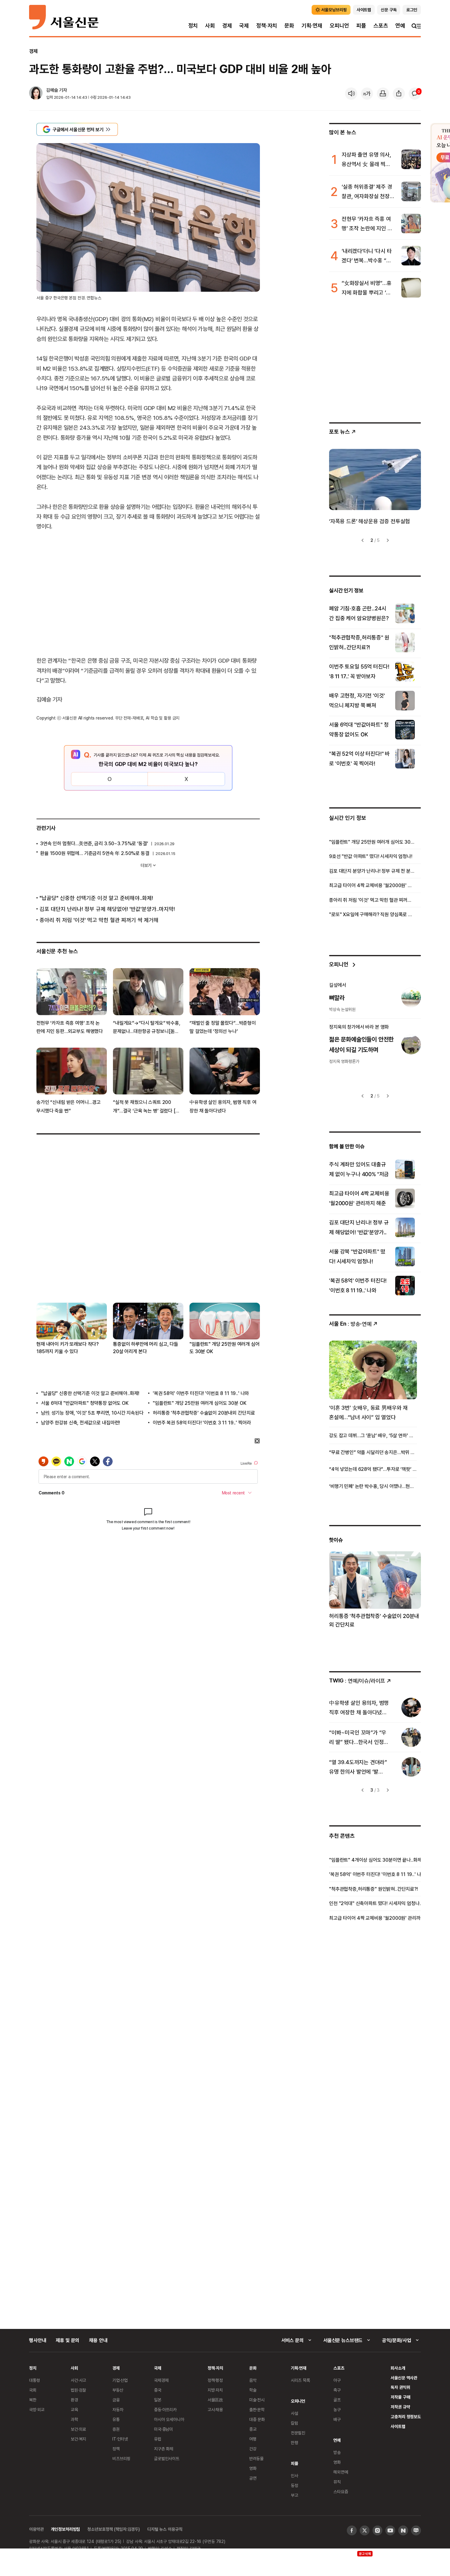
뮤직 (337, 2482)
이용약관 (36, 2529)
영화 (253, 2468)
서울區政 (215, 2400)
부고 (294, 2495)
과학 (74, 2419)
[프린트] (383, 94)
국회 (33, 2390)
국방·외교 (37, 2409)
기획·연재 (312, 26)
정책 (116, 2449)
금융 (116, 2400)
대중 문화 (257, 2419)
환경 (74, 2400)
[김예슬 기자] (36, 94)
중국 (158, 2390)
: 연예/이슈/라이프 (357, 1680)
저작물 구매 (400, 2397)
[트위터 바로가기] (365, 2530)
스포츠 (381, 26)
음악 (253, 2380)
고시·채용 (215, 2409)
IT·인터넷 (120, 2439)
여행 (253, 2439)
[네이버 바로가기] (403, 2530)
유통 (116, 2419)
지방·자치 (215, 2390)
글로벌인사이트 (167, 2458)
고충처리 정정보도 (406, 2417)
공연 (253, 2478)
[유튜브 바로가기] (390, 2530)
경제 (227, 26)
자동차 (118, 2409)
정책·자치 (267, 26)
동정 (294, 2485)
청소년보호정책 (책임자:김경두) (114, 2529)
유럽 (158, 2439)
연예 (400, 26)
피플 (361, 26)
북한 (33, 2400)
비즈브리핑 (121, 2458)
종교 (253, 2429)
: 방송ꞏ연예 (350, 1324)
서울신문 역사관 (404, 2378)
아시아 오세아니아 (169, 2419)
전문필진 (298, 2433)
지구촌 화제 (164, 2449)
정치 (193, 26)
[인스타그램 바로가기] (377, 2530)
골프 (337, 2400)
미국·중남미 (163, 2429)
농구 (337, 2409)
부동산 (118, 2390)
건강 (253, 2449)
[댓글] (415, 94)
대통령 (35, 2380)
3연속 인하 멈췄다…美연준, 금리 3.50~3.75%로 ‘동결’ (94, 843)
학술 (253, 2390)
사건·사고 (78, 2380)
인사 (294, 2476)
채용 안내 (98, 2340)
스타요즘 (341, 2491)
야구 (337, 2380)
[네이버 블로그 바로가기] (416, 2530)
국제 (244, 26)
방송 (337, 2452)
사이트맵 (398, 2426)
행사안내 (37, 2340)
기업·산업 (120, 2380)
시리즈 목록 (300, 2380)
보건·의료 (78, 2429)
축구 (337, 2390)
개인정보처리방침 (65, 2529)
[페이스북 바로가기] (352, 2530)
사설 (294, 2413)
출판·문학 (257, 2409)
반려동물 (256, 2458)
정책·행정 (215, 2380)
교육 (74, 2409)
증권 (116, 2429)
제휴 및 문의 (67, 2340)
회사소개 (398, 2368)
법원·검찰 (78, 2390)
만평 (294, 2443)
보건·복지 (78, 2439)
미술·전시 (257, 2400)
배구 (337, 2419)
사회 (210, 26)
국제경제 (161, 2380)
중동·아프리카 (165, 2409)
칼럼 (294, 2423)
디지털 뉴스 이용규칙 (165, 2529)
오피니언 (339, 26)
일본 (158, 2400)
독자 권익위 (400, 2387)
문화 (289, 26)
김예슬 (52, 90)
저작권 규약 (400, 2407)
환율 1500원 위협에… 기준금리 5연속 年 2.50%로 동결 (95, 853)
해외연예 (341, 2472)
